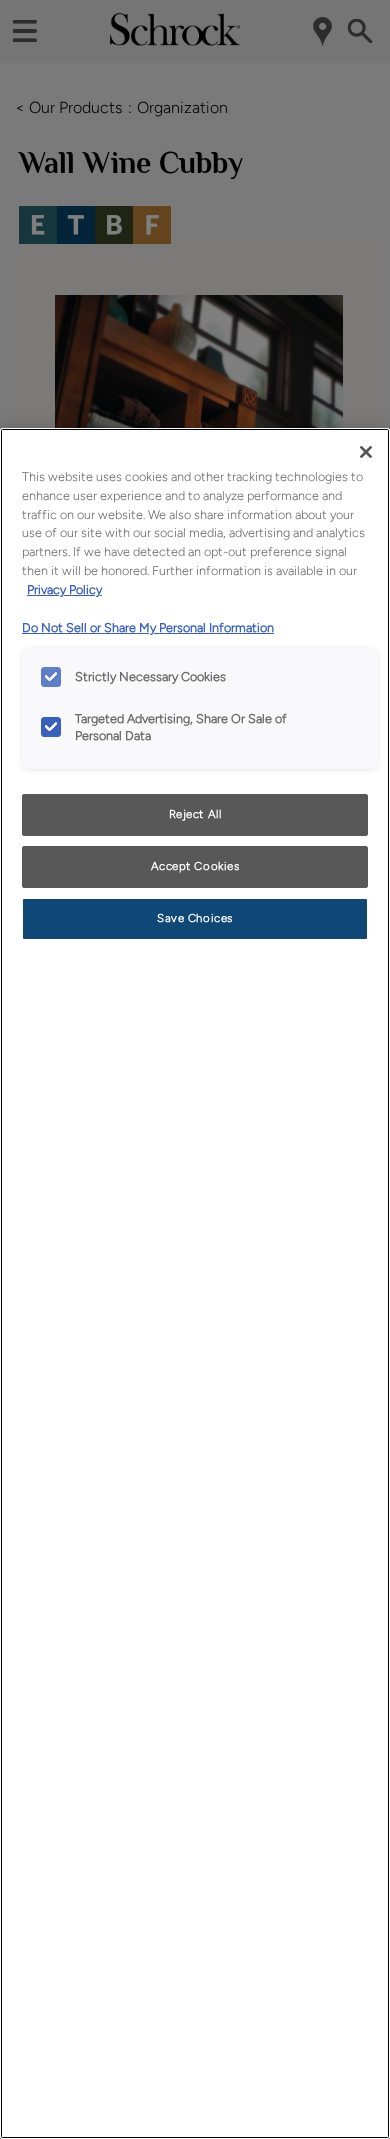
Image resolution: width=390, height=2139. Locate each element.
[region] (195, 1283)
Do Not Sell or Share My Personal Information (148, 627)
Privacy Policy (64, 589)
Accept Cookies (195, 866)
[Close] (366, 452)
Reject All (195, 814)
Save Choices (195, 918)
